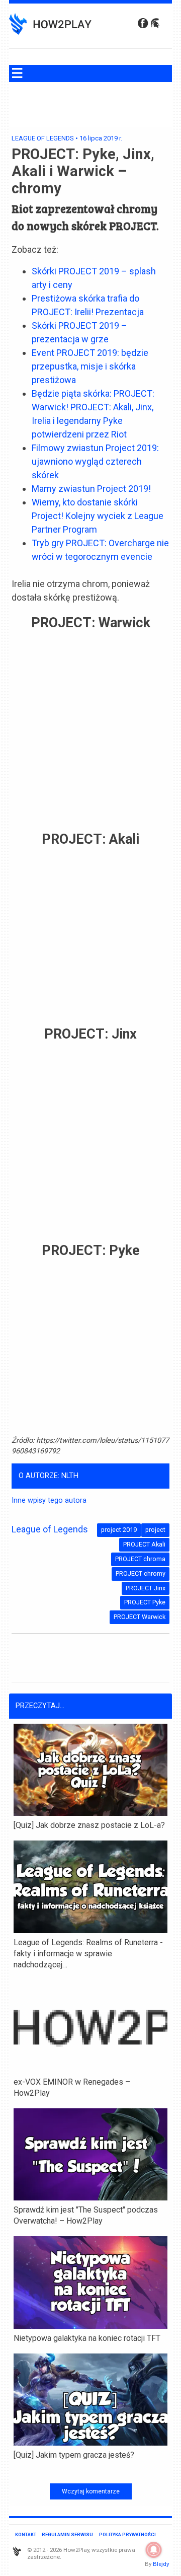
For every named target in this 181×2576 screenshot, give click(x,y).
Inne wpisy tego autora (49, 1500)
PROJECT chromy (141, 1573)
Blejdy (161, 2564)
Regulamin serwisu (67, 2534)
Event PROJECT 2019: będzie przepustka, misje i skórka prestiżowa (90, 366)
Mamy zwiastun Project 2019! (91, 489)
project (155, 1530)
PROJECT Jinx (146, 1588)
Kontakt (26, 2534)
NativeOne (90, 2471)
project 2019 (119, 1530)
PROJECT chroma (140, 1559)
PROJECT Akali (144, 1544)
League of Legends (43, 138)
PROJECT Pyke (145, 1602)
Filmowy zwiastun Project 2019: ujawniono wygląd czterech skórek (95, 461)
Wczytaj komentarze (91, 2491)
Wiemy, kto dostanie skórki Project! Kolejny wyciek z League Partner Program (98, 516)
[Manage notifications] (154, 2550)
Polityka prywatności (127, 2534)
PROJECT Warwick (140, 1617)
